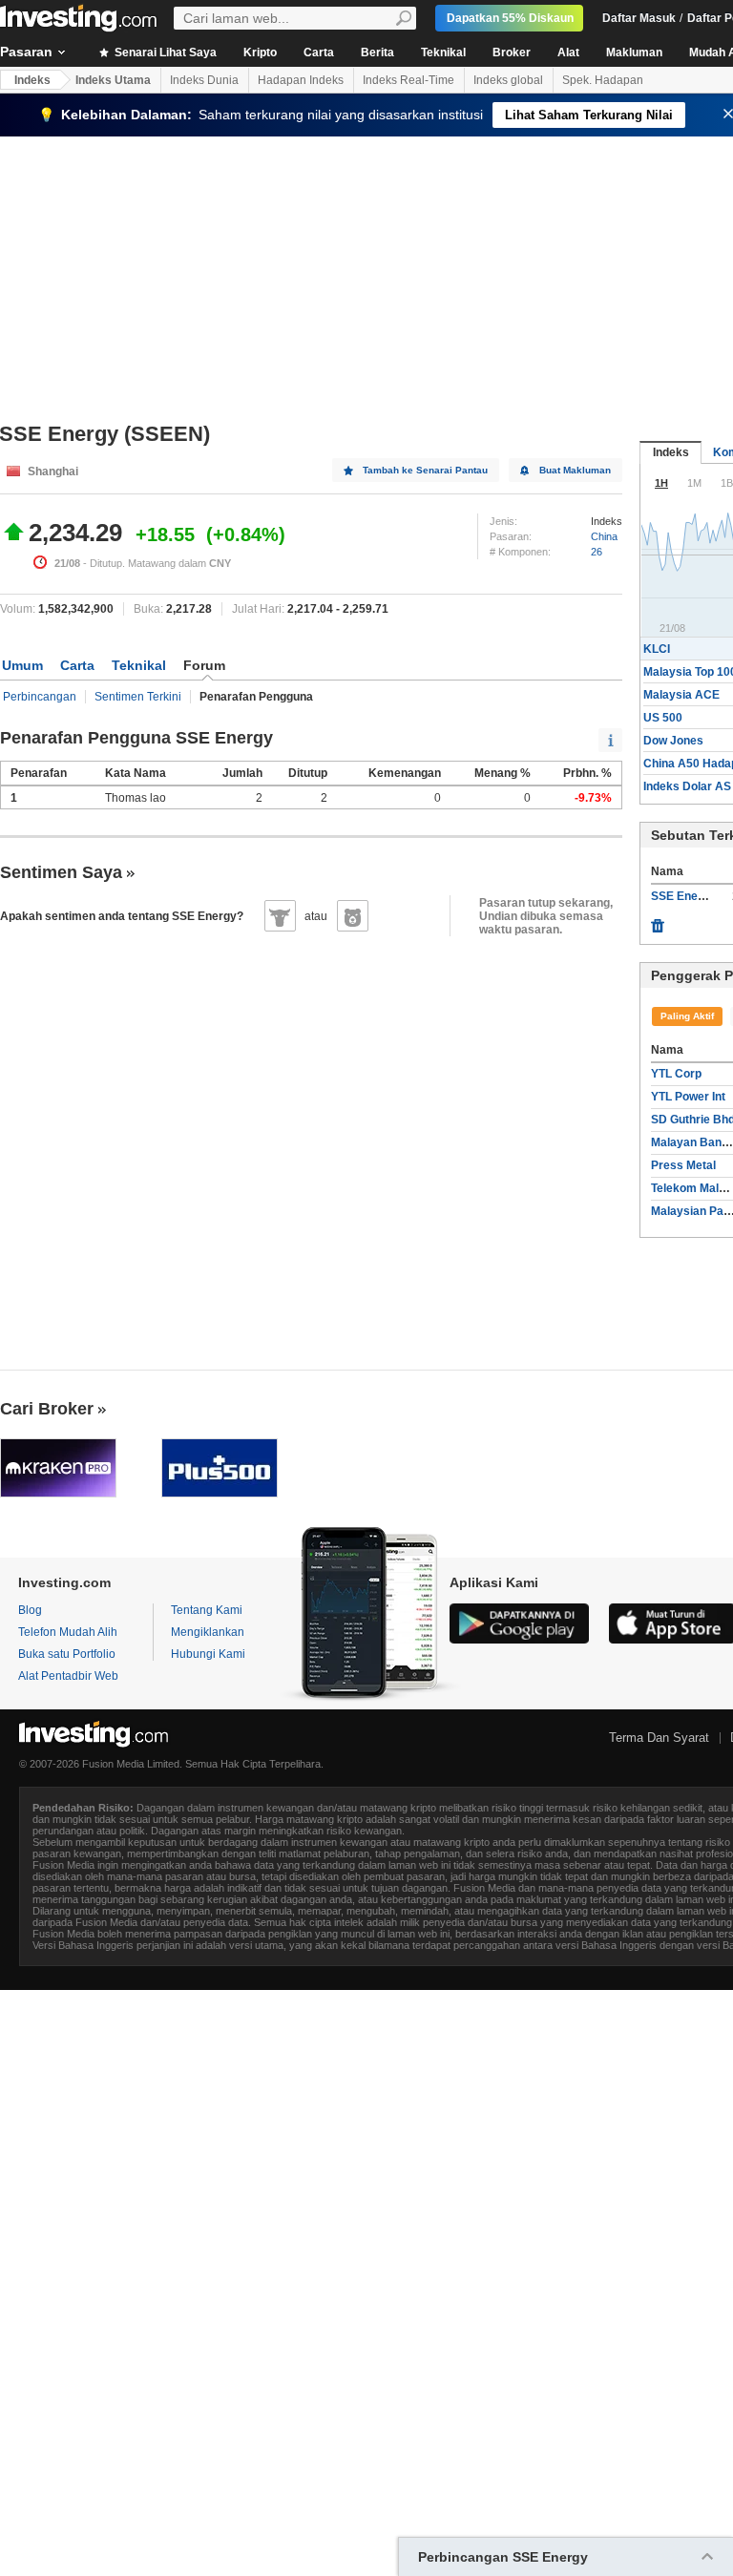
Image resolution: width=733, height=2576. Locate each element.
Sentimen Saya (61, 872)
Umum (22, 665)
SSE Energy (683, 896)
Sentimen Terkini (138, 697)
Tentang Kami (207, 1610)
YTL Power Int (688, 1097)
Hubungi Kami (208, 1654)
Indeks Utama (113, 80)
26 (597, 552)
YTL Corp (676, 1074)
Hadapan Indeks (301, 80)
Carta (319, 52)
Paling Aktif (687, 1016)
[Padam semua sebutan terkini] (658, 921)
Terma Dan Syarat (659, 1738)
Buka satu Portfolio (67, 1654)
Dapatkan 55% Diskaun (510, 18)
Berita (377, 52)
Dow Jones (673, 741)
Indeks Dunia (204, 80)
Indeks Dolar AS (687, 786)
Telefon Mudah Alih (68, 1632)
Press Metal (683, 1165)
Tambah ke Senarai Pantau (425, 470)
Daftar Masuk (639, 18)
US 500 (663, 718)
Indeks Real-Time (408, 80)
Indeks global (508, 80)
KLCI (657, 649)
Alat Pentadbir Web (68, 1676)
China (604, 536)
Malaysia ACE (681, 695)
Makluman (634, 52)
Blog (30, 1610)
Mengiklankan (208, 1632)
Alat (568, 52)
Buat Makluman (575, 470)
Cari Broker (47, 1409)
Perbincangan (40, 697)
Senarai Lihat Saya (164, 52)
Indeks (32, 80)
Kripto (260, 52)
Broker (512, 52)
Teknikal (443, 52)
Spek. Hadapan (603, 80)
